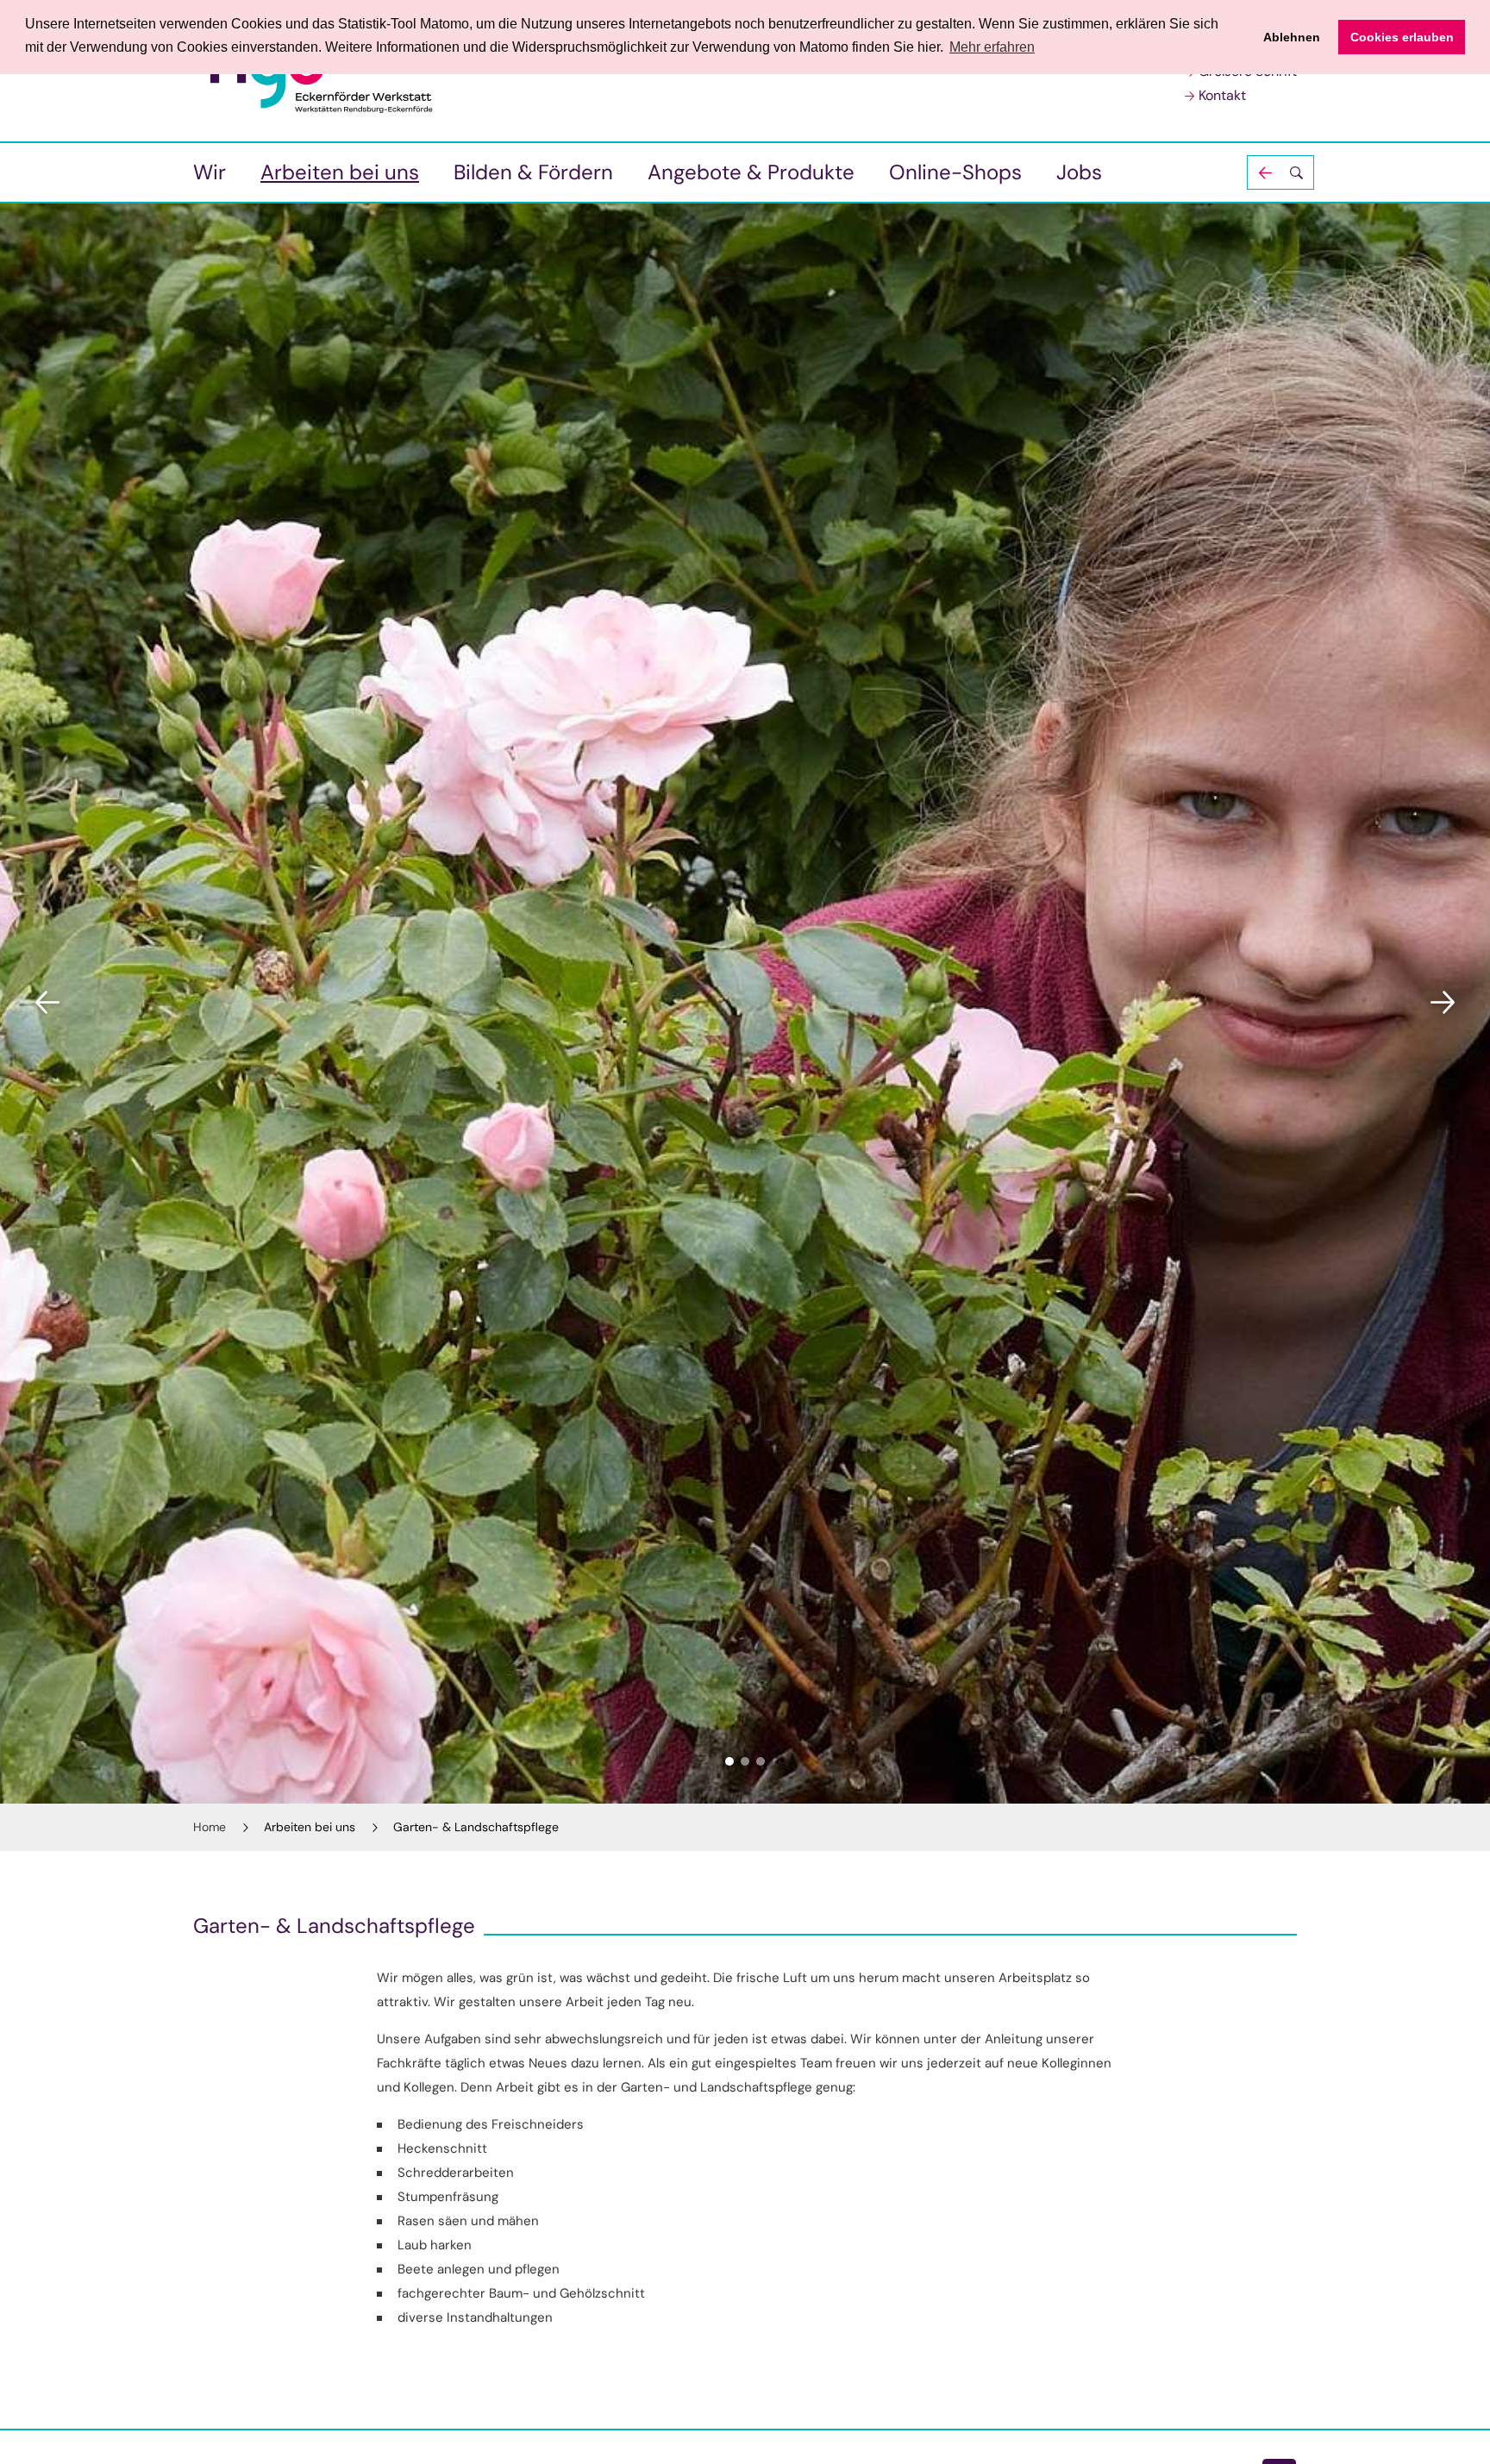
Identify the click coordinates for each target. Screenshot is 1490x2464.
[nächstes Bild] (1443, 1003)
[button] (1280, 172)
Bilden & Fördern (533, 172)
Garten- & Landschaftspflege (476, 1827)
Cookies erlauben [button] (1402, 37)
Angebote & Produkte (751, 172)
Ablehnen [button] (1292, 37)
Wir (210, 172)
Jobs (1079, 172)
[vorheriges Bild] (47, 1003)
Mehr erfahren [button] (992, 47)
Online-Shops (955, 172)
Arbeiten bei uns (340, 172)
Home (210, 1827)
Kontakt (1222, 95)
